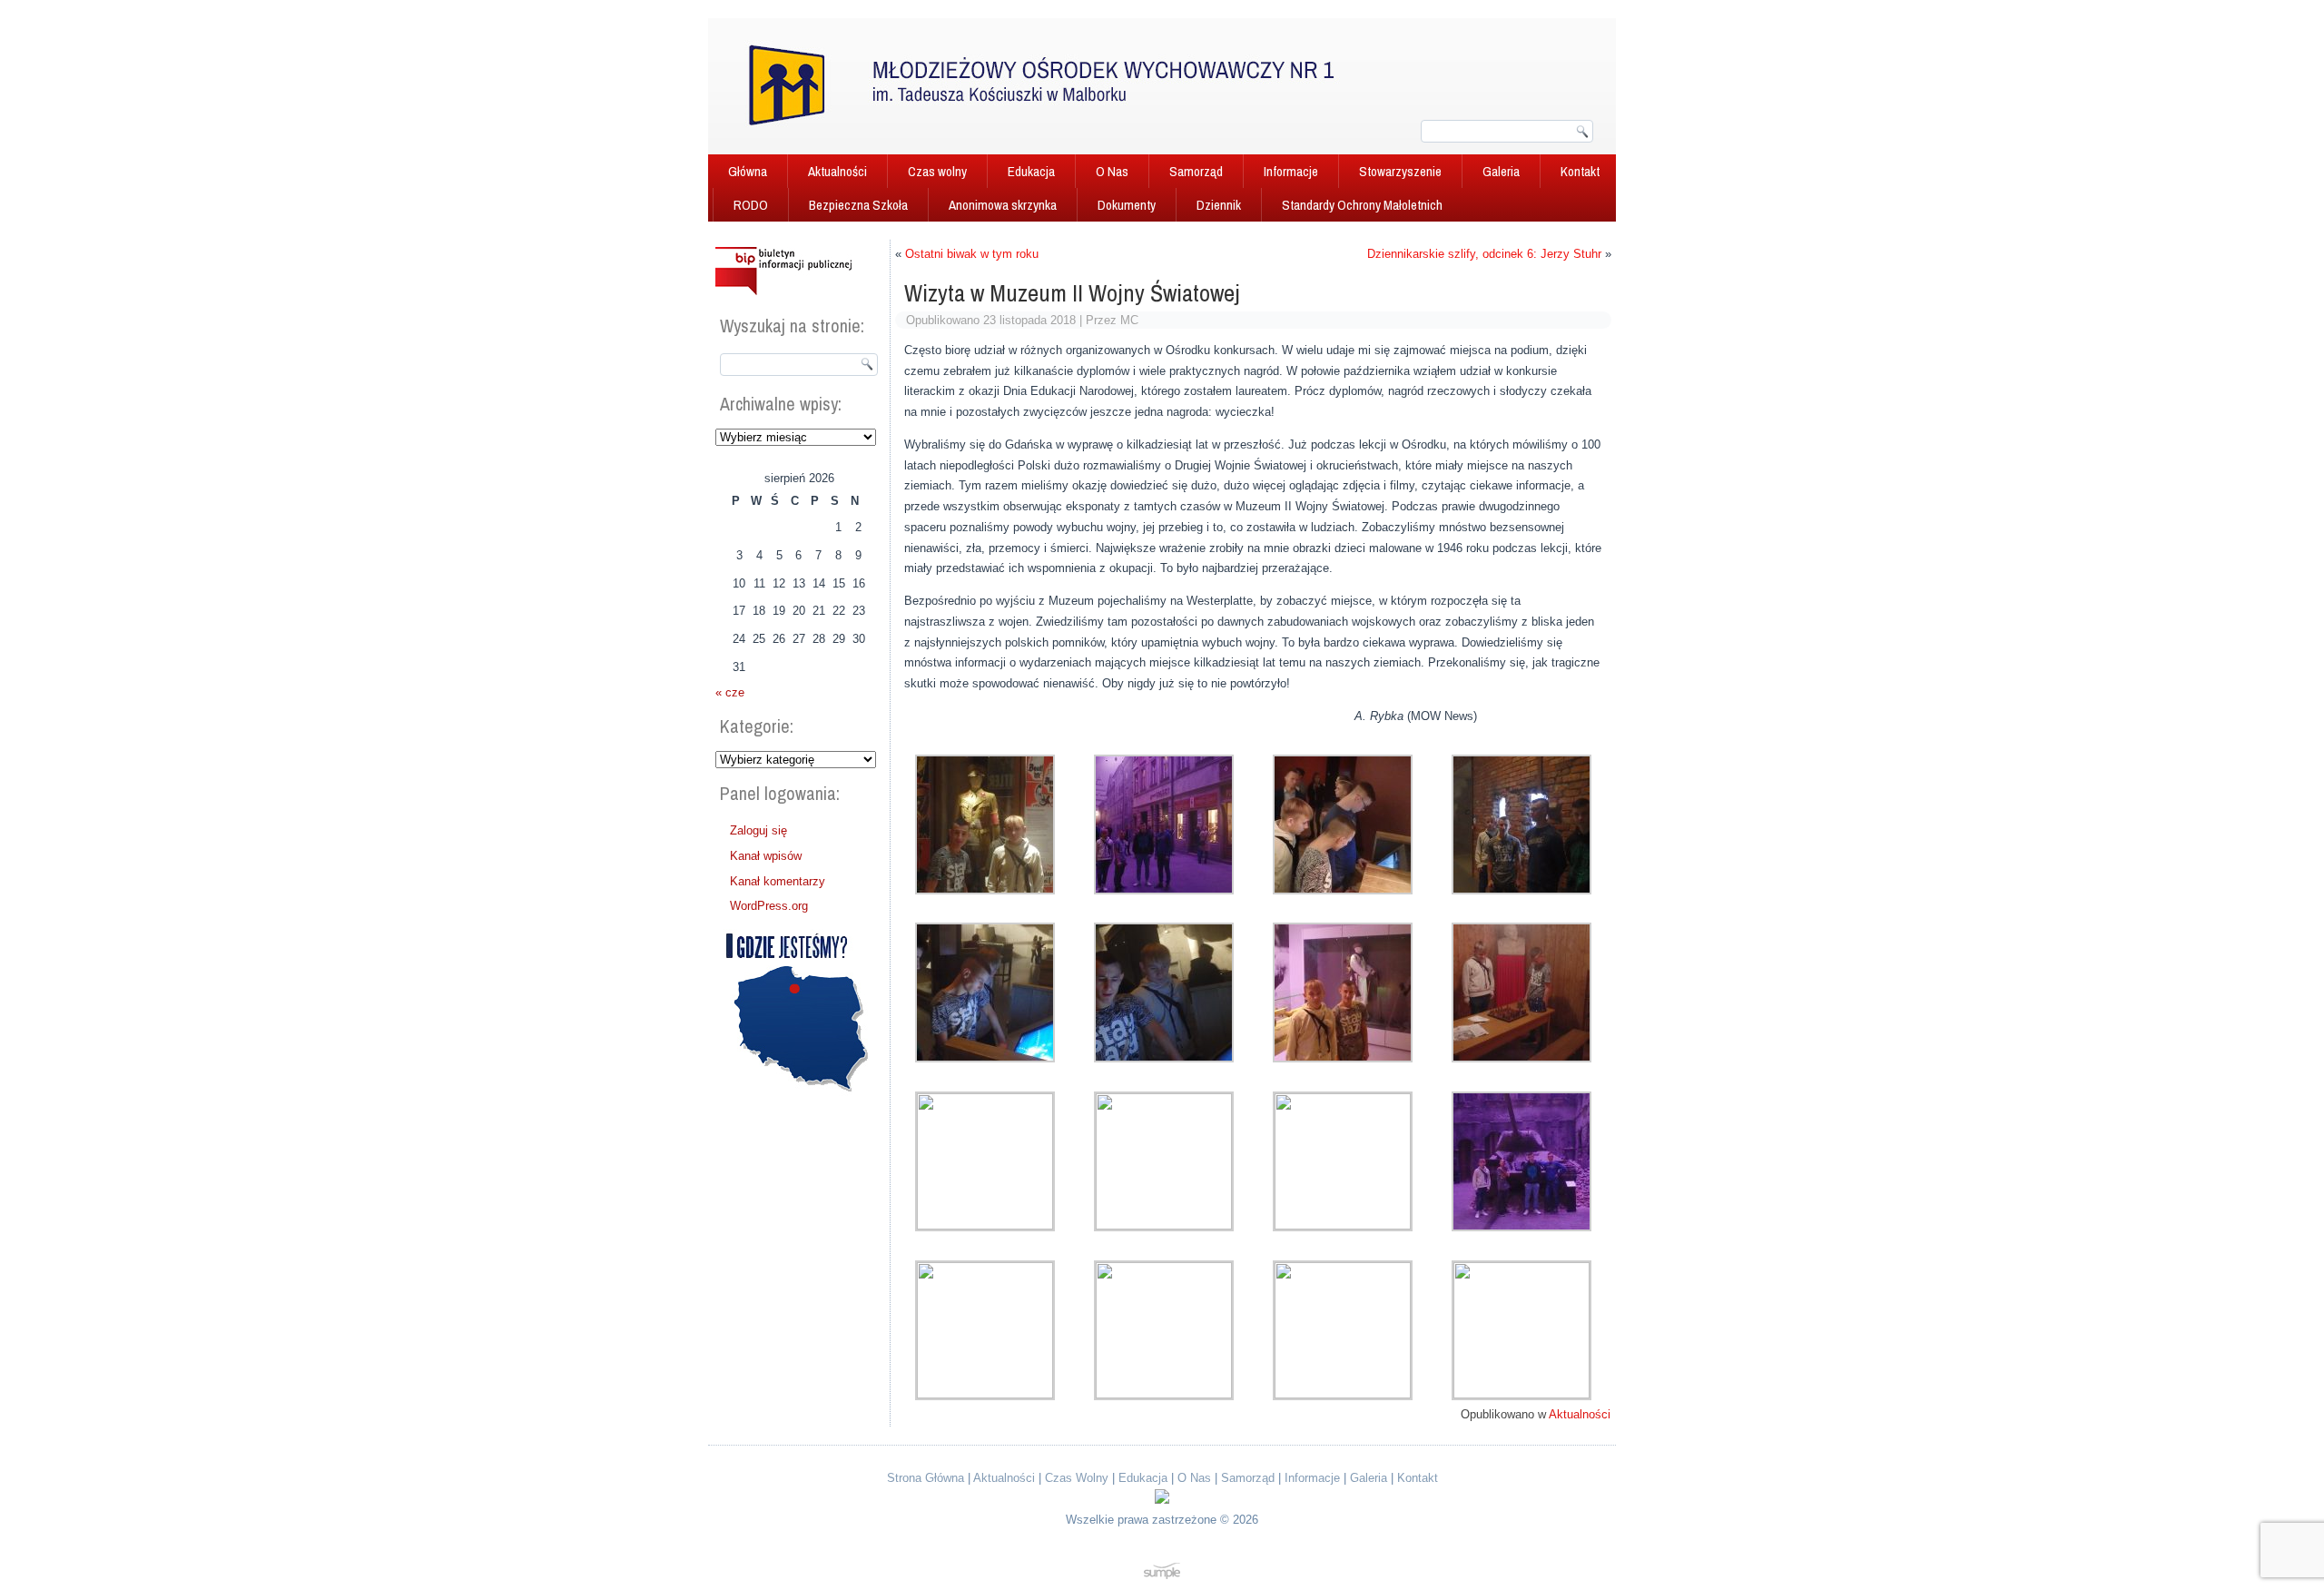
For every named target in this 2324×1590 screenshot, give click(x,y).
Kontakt (1580, 171)
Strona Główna (926, 1478)
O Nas (1112, 171)
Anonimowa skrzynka (1003, 205)
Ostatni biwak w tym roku (972, 254)
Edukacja (1031, 171)
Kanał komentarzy (778, 881)
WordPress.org (769, 906)
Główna (748, 171)
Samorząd (1196, 171)
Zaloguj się (758, 830)
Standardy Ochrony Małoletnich (1362, 205)
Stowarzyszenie (1400, 171)
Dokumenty (1127, 205)
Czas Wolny (1077, 1478)
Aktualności (837, 171)
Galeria (1501, 171)
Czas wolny (937, 171)
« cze (730, 692)
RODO (751, 205)
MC (1129, 320)
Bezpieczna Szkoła (858, 205)
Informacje (1291, 171)
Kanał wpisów (766, 856)
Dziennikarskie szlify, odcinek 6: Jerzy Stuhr (1484, 254)
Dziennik (1219, 205)
